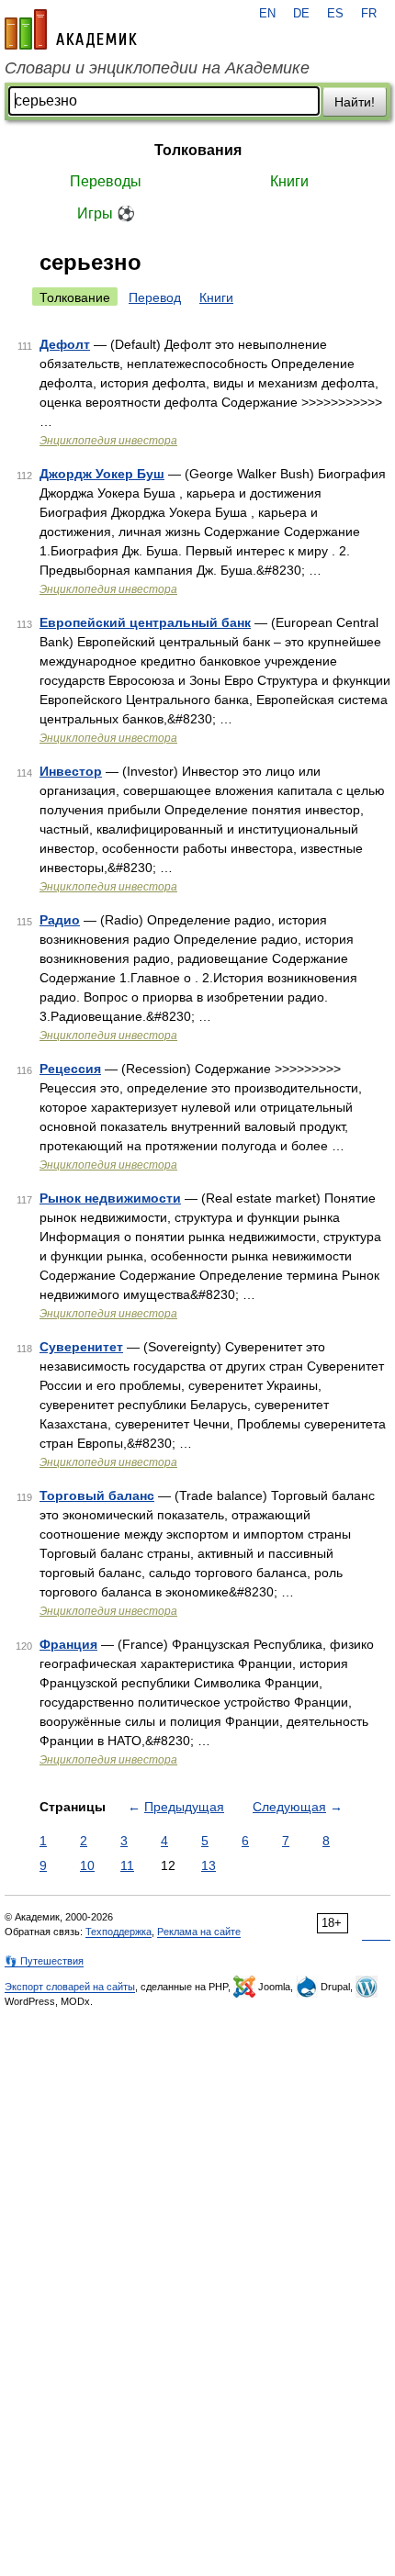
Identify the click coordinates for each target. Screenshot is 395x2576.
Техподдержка (118, 1932)
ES (335, 14)
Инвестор (71, 771)
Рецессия (70, 1069)
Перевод (155, 297)
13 (209, 1865)
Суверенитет (81, 1347)
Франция (68, 1644)
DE (301, 14)
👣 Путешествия (44, 1961)
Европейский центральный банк (145, 622)
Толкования (198, 150)
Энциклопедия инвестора (108, 441)
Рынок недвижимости (110, 1198)
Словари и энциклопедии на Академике (157, 68)
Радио (60, 920)
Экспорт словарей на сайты (70, 1987)
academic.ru (71, 29)
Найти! (355, 102)
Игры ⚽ (106, 213)
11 (127, 1865)
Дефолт (65, 344)
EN (267, 14)
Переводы (106, 181)
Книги (289, 181)
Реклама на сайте (199, 1932)
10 (87, 1865)
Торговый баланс (97, 1495)
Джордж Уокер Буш (102, 474)
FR (369, 14)
